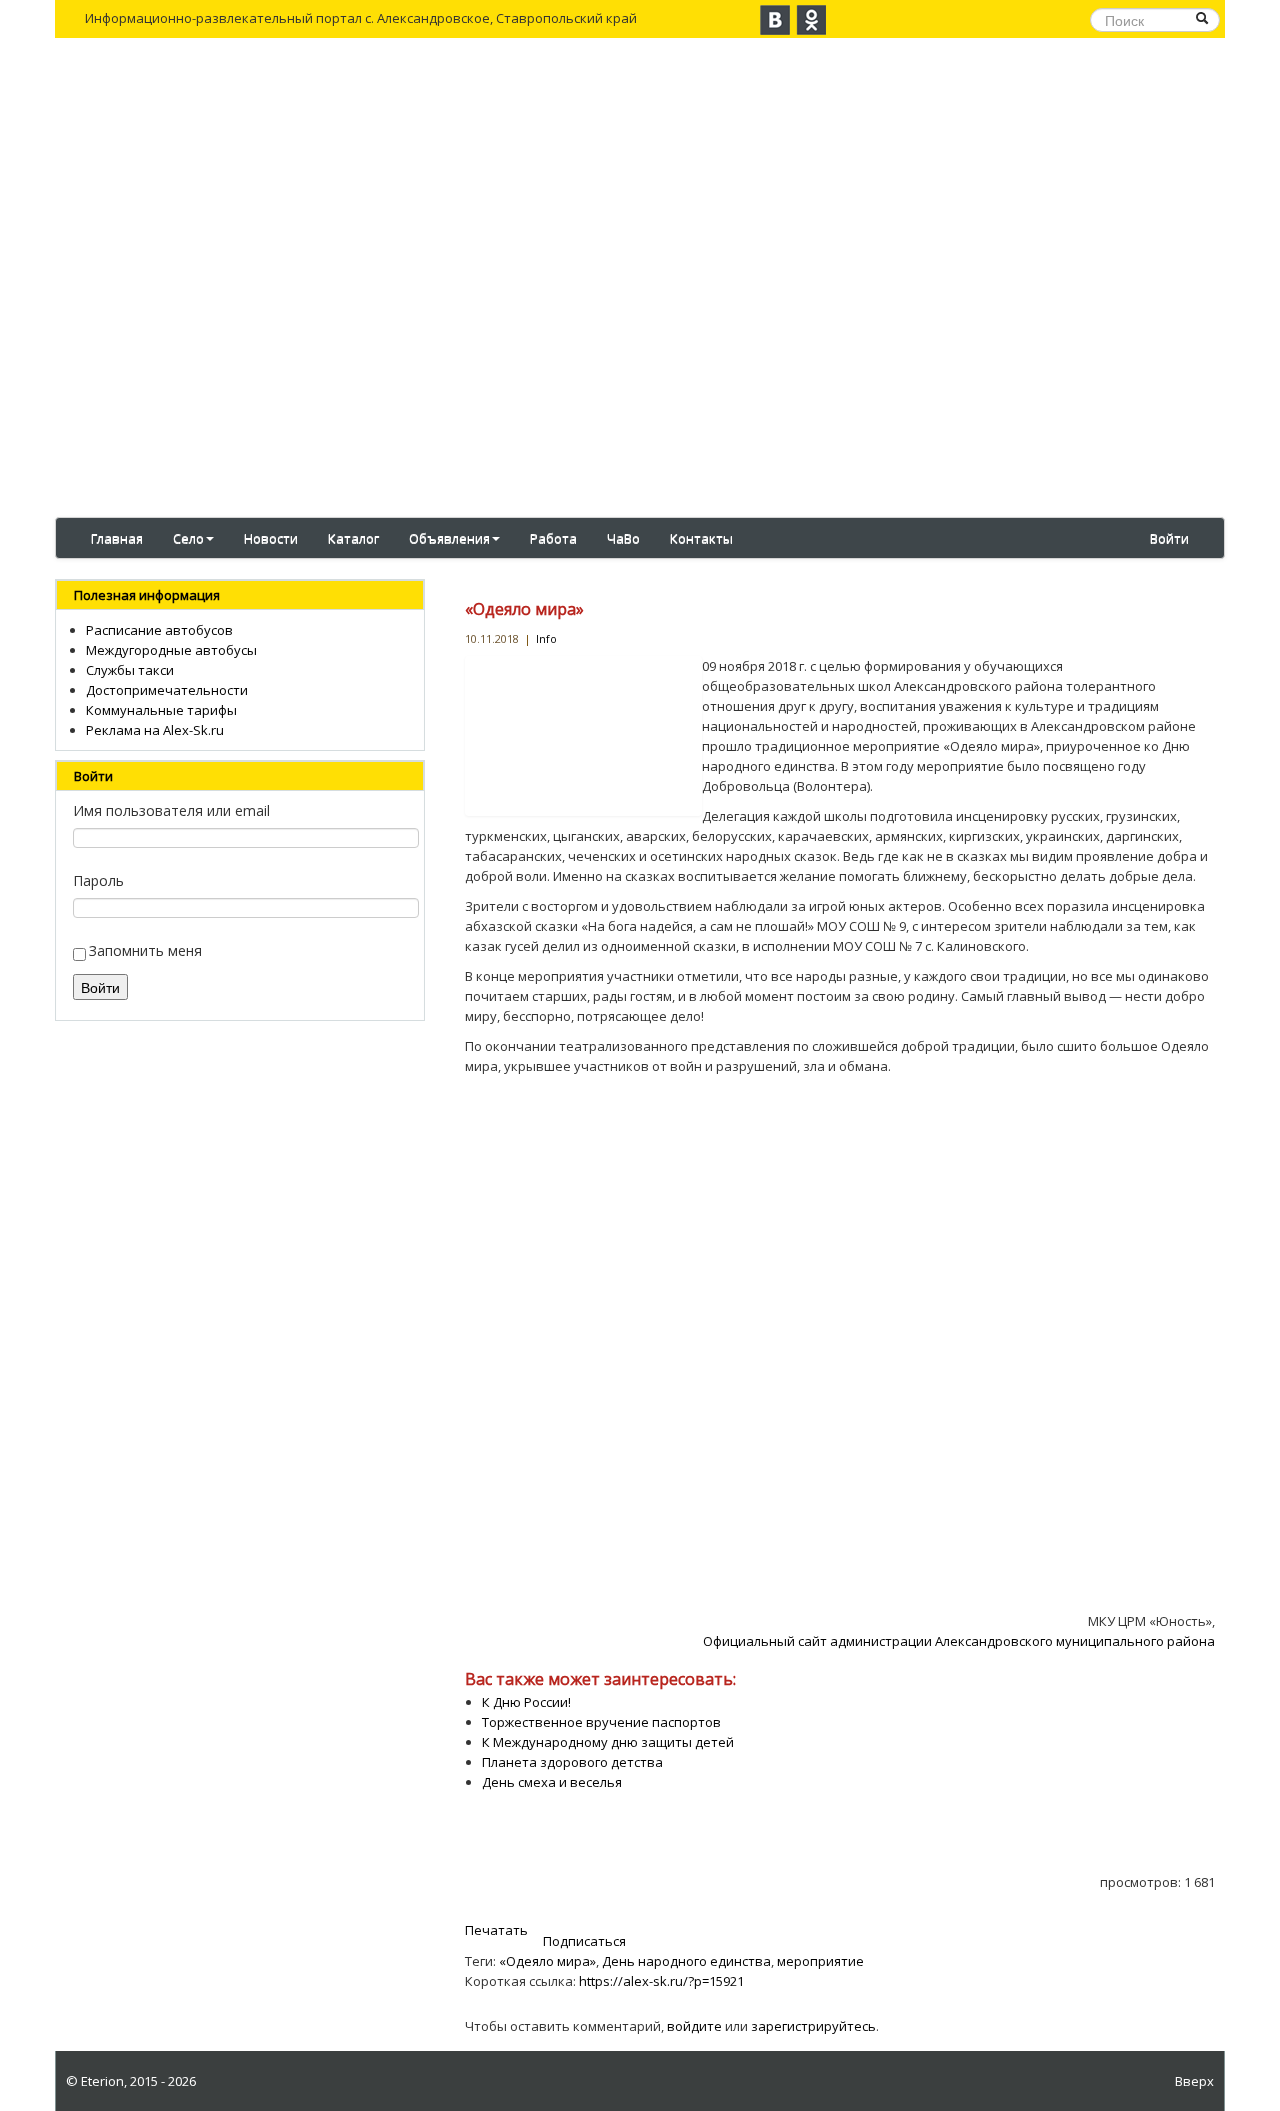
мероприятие (820, 1961)
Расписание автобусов (159, 630)
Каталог (353, 538)
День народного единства (686, 1961)
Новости (271, 538)
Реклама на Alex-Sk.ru (155, 730)
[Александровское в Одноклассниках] (811, 20)
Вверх (1194, 2081)
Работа (553, 538)
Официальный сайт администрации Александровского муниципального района (959, 1641)
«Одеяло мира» (524, 609)
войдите (694, 2026)
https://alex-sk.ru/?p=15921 (661, 1981)
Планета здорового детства (572, 1762)
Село (188, 538)
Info (546, 638)
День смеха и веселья (552, 1782)
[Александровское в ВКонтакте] (775, 20)
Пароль (98, 880)
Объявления (449, 538)
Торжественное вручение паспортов (601, 1722)
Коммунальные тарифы (161, 710)
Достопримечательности (167, 690)
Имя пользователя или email (171, 810)
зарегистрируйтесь (813, 2026)
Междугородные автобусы (171, 650)
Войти (1169, 538)
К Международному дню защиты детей (608, 1742)
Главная (117, 538)
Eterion (102, 2081)
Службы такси (130, 670)
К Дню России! (526, 1702)
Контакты (701, 538)
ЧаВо (623, 538)
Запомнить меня (145, 950)
